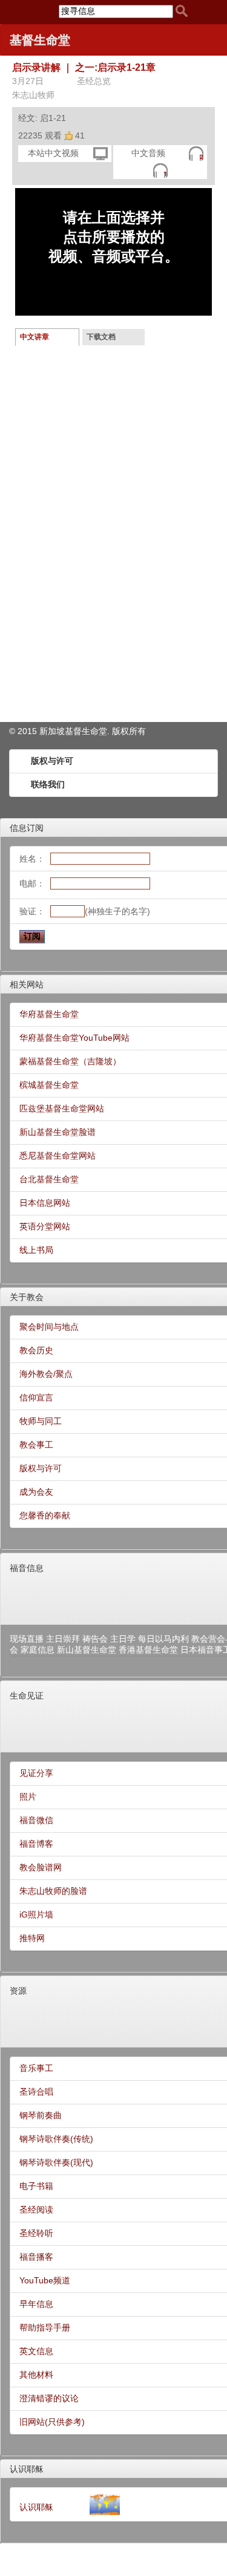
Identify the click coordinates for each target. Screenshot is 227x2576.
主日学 (123, 1639)
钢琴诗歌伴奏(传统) (56, 2139)
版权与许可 (52, 761)
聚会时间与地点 (49, 1327)
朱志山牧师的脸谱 (53, 1891)
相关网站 (27, 984)
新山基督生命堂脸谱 (58, 1132)
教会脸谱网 (41, 1867)
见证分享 (36, 1773)
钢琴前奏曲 (41, 2115)
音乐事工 (36, 2068)
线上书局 (36, 1250)
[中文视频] (100, 153)
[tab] (47, 337)
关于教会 (27, 1297)
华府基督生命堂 (49, 1014)
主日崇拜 (63, 1639)
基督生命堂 (40, 40)
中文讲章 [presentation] (35, 337)
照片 (28, 1797)
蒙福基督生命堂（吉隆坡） (70, 1061)
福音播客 (36, 2257)
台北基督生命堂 (49, 1179)
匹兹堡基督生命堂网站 (62, 1108)
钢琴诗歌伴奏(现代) (56, 2162)
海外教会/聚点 (46, 1374)
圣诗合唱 (36, 2092)
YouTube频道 (45, 2280)
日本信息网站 (45, 1203)
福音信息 (27, 1568)
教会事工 (36, 1445)
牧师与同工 (41, 1421)
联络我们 (48, 784)
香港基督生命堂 (148, 1650)
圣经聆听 (36, 2233)
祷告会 (95, 1639)
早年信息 (36, 2304)
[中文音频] (196, 153)
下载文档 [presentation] (101, 337)
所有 (137, 731)
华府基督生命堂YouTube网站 (74, 1038)
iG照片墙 (36, 1914)
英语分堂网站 (45, 1226)
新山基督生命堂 (87, 1650)
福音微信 (36, 1820)
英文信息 (36, 2351)
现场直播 (27, 1639)
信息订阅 (27, 828)
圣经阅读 (36, 2210)
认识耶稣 (27, 2469)
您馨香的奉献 (45, 1515)
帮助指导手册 (45, 2327)
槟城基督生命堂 (49, 1085)
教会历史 (36, 1350)
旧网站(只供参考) (52, 2422)
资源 (18, 1991)
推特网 (32, 1938)
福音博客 (36, 1844)
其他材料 (36, 2375)
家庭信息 (38, 1650)
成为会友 (36, 1492)
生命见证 (27, 1696)
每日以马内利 (163, 1639)
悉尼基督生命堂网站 (58, 1156)
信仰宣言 (36, 1397)
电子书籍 (36, 2186)
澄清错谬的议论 (49, 2398)
